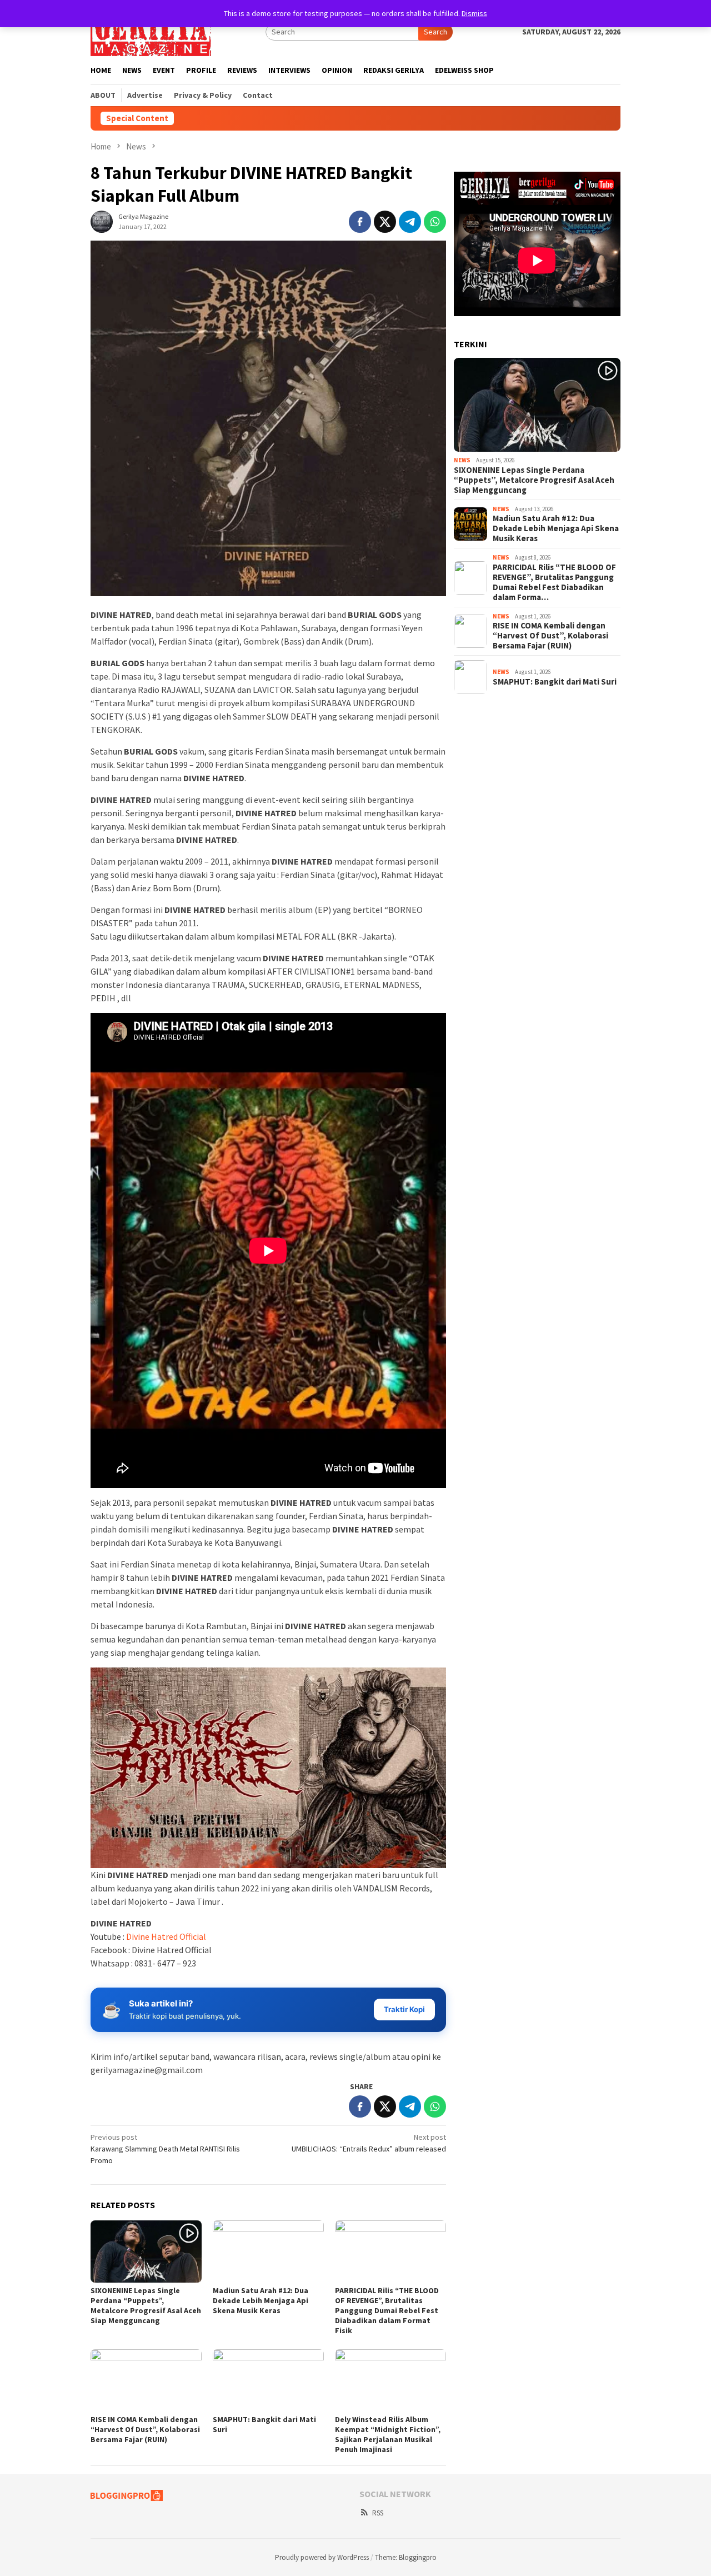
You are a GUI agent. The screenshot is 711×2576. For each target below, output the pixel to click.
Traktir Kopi (404, 2009)
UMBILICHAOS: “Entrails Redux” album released (369, 2143)
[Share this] (360, 222)
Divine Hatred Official (166, 1936)
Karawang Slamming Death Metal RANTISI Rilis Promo (165, 2149)
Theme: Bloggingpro (406, 2557)
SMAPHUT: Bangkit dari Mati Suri (555, 682)
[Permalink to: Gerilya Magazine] (102, 221)
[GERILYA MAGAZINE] (151, 31)
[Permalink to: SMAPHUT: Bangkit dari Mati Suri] (268, 2380)
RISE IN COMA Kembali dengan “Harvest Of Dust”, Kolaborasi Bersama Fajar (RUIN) (145, 2429)
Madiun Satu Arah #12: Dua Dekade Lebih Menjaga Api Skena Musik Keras (261, 2300)
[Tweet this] (385, 222)
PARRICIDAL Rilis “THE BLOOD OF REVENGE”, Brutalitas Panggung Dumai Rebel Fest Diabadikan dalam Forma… (554, 582)
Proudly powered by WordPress (322, 2557)
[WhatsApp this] (435, 222)
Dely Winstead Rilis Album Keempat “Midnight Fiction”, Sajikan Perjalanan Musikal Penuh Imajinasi (388, 2434)
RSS (378, 2513)
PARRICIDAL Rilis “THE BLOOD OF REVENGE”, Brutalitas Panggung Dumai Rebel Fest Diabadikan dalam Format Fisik (387, 2310)
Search (435, 32)
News (462, 460)
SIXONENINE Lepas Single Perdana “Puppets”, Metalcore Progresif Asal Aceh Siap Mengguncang (146, 2305)
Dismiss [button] (474, 13)
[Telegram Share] (410, 222)
